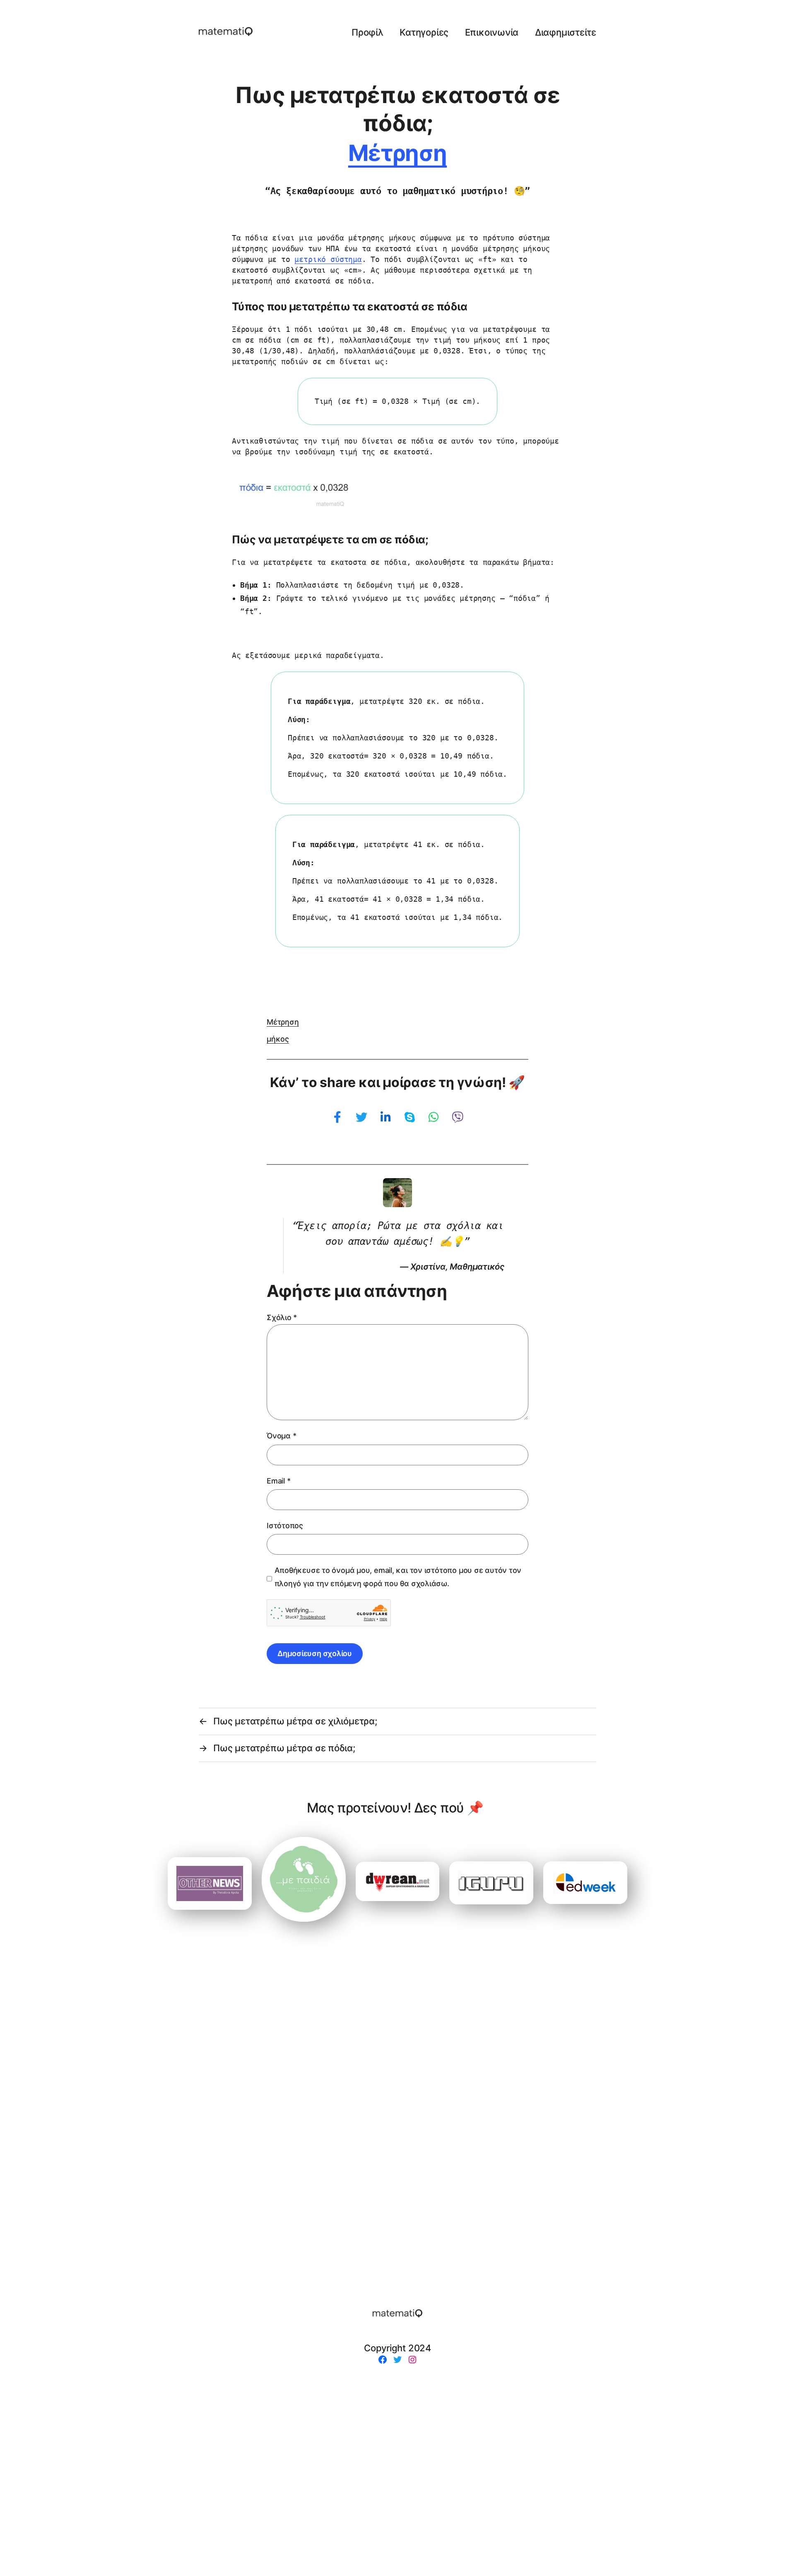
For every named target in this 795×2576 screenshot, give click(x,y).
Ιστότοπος (285, 1526)
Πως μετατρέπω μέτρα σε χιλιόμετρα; (295, 1721)
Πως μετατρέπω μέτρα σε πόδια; (284, 1748)
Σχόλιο (282, 1317)
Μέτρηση (397, 153)
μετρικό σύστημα (328, 259)
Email (278, 1481)
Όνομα (281, 1436)
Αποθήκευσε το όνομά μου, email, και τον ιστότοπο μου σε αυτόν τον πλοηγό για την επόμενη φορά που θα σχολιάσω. (398, 1577)
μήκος (278, 1039)
